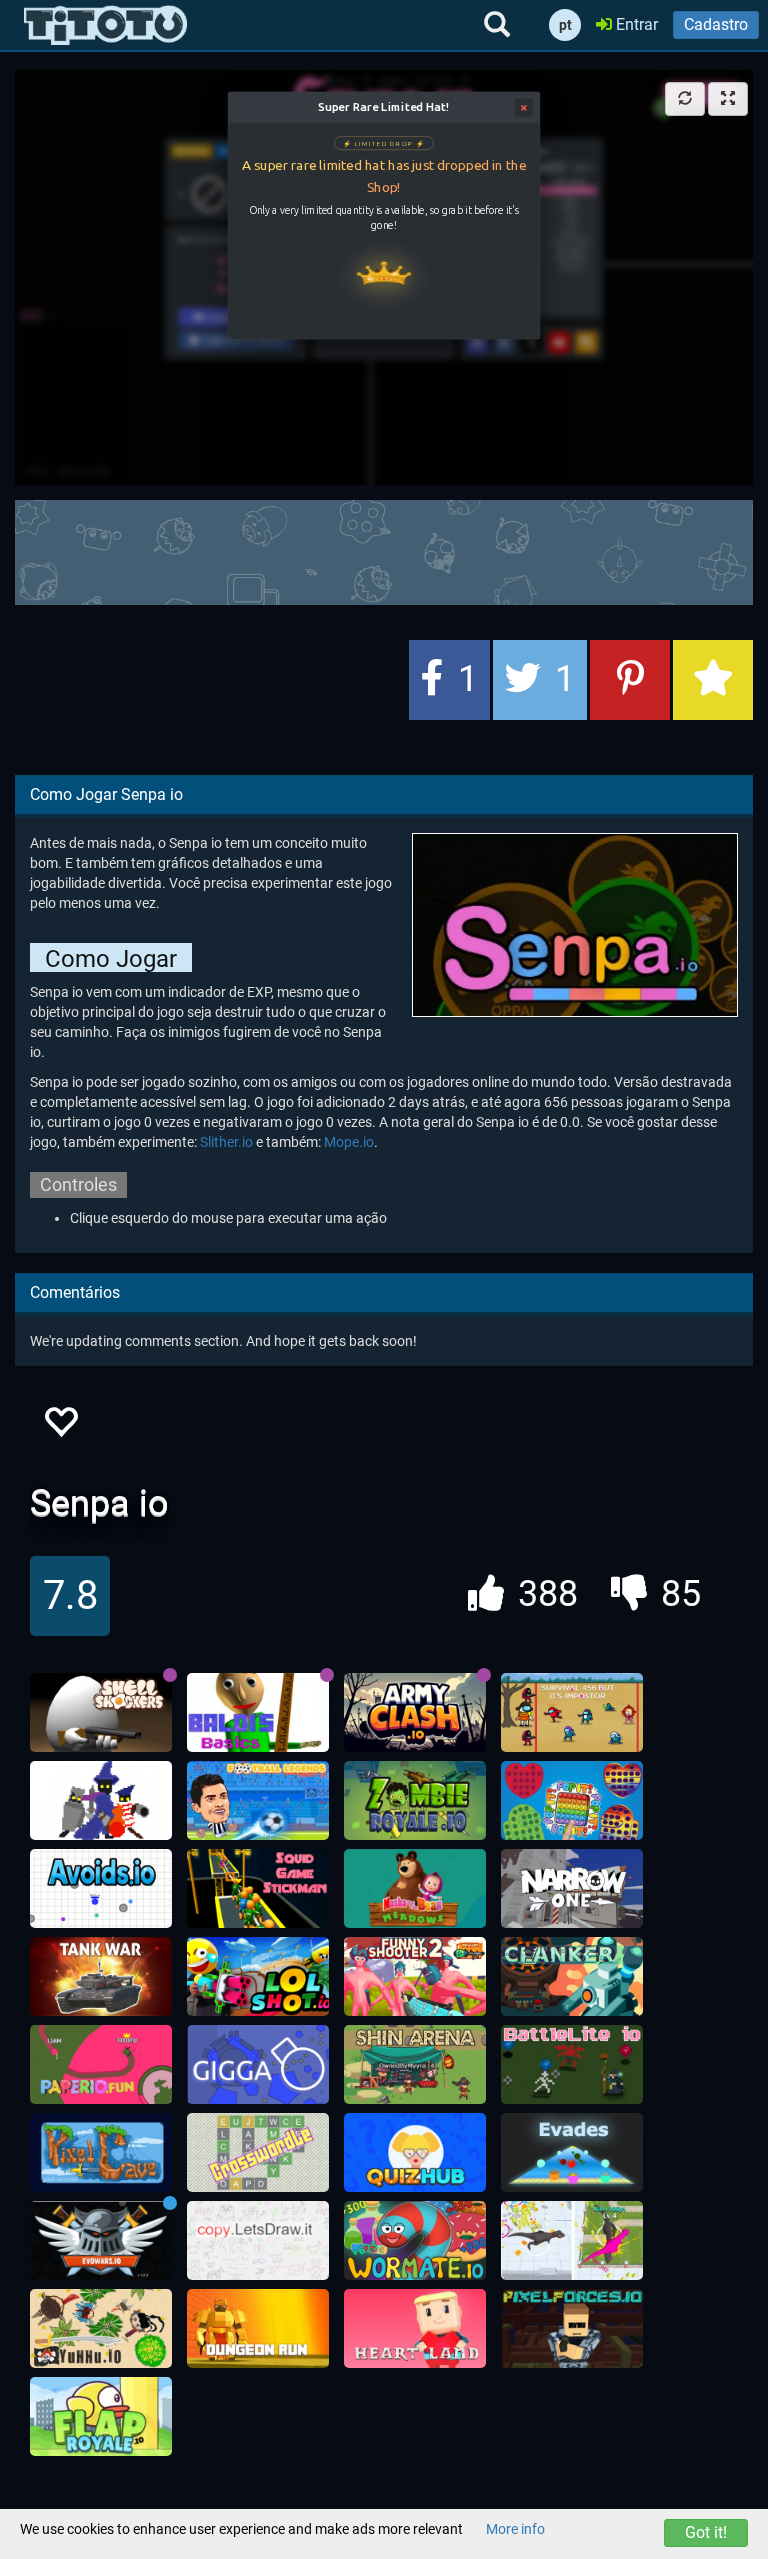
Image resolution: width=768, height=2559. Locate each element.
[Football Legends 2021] (258, 1801)
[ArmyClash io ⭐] (415, 1713)
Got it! (706, 2532)
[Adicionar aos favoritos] (713, 680)
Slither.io (226, 1142)
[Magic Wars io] (101, 1801)
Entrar (635, 24)
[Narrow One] (572, 1889)
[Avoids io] (101, 1889)
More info (515, 2529)
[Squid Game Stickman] (258, 1889)
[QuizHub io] (415, 2153)
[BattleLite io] (572, 2065)
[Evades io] (572, 2153)
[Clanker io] (572, 1977)
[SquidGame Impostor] (572, 1713)
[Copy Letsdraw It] (258, 2241)
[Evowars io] (101, 2241)
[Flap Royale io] (101, 2417)
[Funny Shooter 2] (415, 1977)
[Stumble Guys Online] (415, 1889)
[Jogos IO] (105, 25)
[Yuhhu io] (101, 2329)
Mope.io (349, 1142)
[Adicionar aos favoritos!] (60, 1427)
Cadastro (716, 24)
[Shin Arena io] (415, 2065)
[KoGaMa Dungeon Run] (258, 2329)
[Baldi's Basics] (258, 1713)
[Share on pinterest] (630, 680)
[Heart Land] (415, 2329)
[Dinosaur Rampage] (572, 2241)
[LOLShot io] (258, 1977)
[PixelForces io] (572, 2329)
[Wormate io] (415, 2241)
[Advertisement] (384, 550)
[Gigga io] (258, 2065)
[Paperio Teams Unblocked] (101, 2065)
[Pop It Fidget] (572, 1801)
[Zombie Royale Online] (415, 1801)
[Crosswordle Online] (258, 2153)
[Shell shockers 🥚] (101, 1713)
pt (565, 25)
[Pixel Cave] (101, 2153)
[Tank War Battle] (101, 1977)
